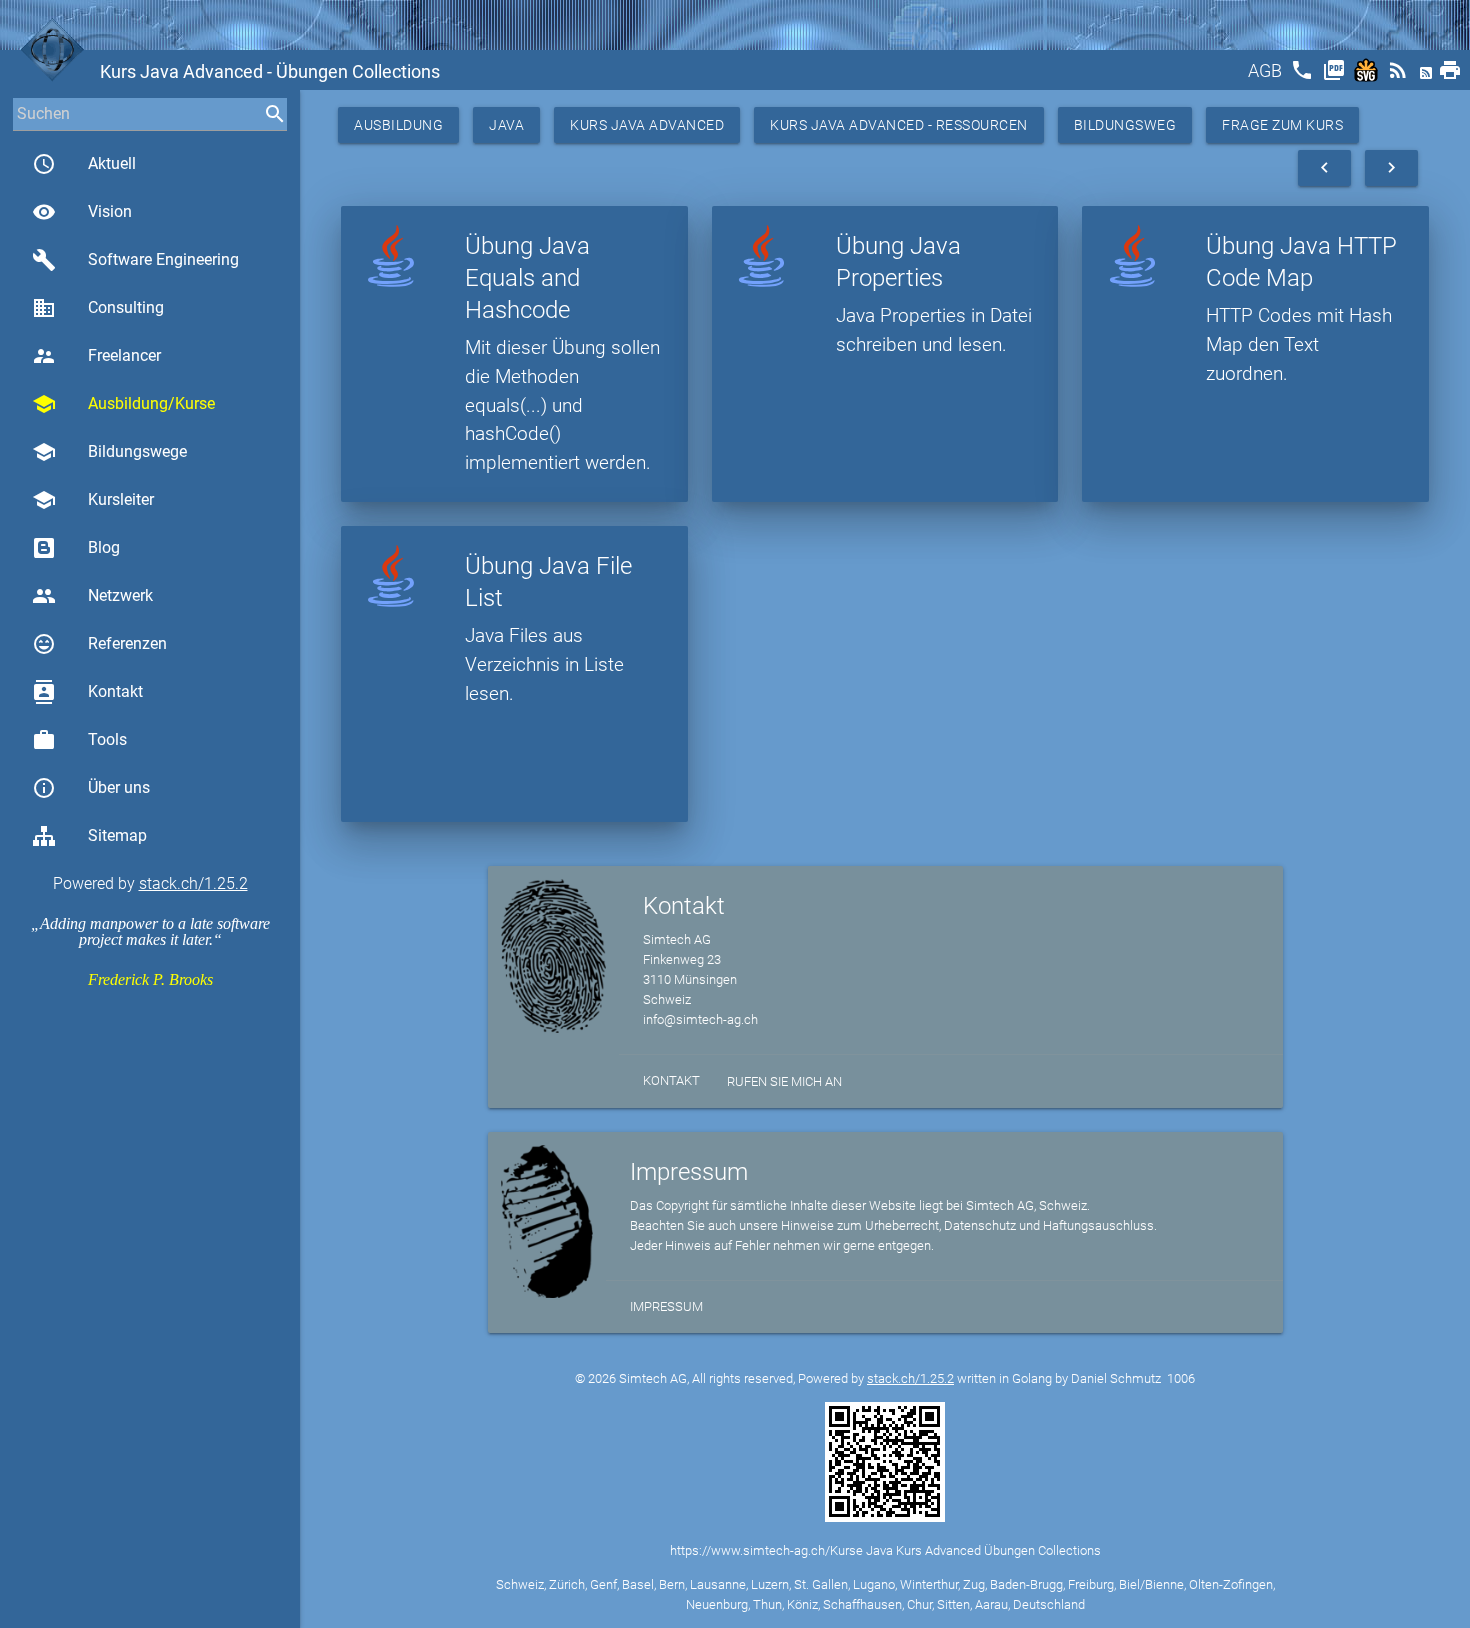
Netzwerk (92, 596)
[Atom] (1428, 76)
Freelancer (96, 356)
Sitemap (117, 835)
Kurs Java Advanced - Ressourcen (899, 125)
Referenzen (99, 644)
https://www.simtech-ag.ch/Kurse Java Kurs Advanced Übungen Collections (885, 1550)
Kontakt (87, 692)
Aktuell (84, 164)
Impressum (666, 1306)
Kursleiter (93, 500)
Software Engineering (135, 260)
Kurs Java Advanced (647, 125)
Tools (79, 740)
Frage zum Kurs (1282, 125)
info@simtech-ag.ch (700, 1019)
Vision (82, 212)
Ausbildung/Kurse (123, 404)
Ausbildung (398, 125)
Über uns (91, 788)
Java (506, 125)
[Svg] (1368, 76)
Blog (104, 547)
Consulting (98, 308)
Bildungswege (109, 452)
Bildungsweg (1125, 125)
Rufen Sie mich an (784, 1081)
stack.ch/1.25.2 (193, 883)
